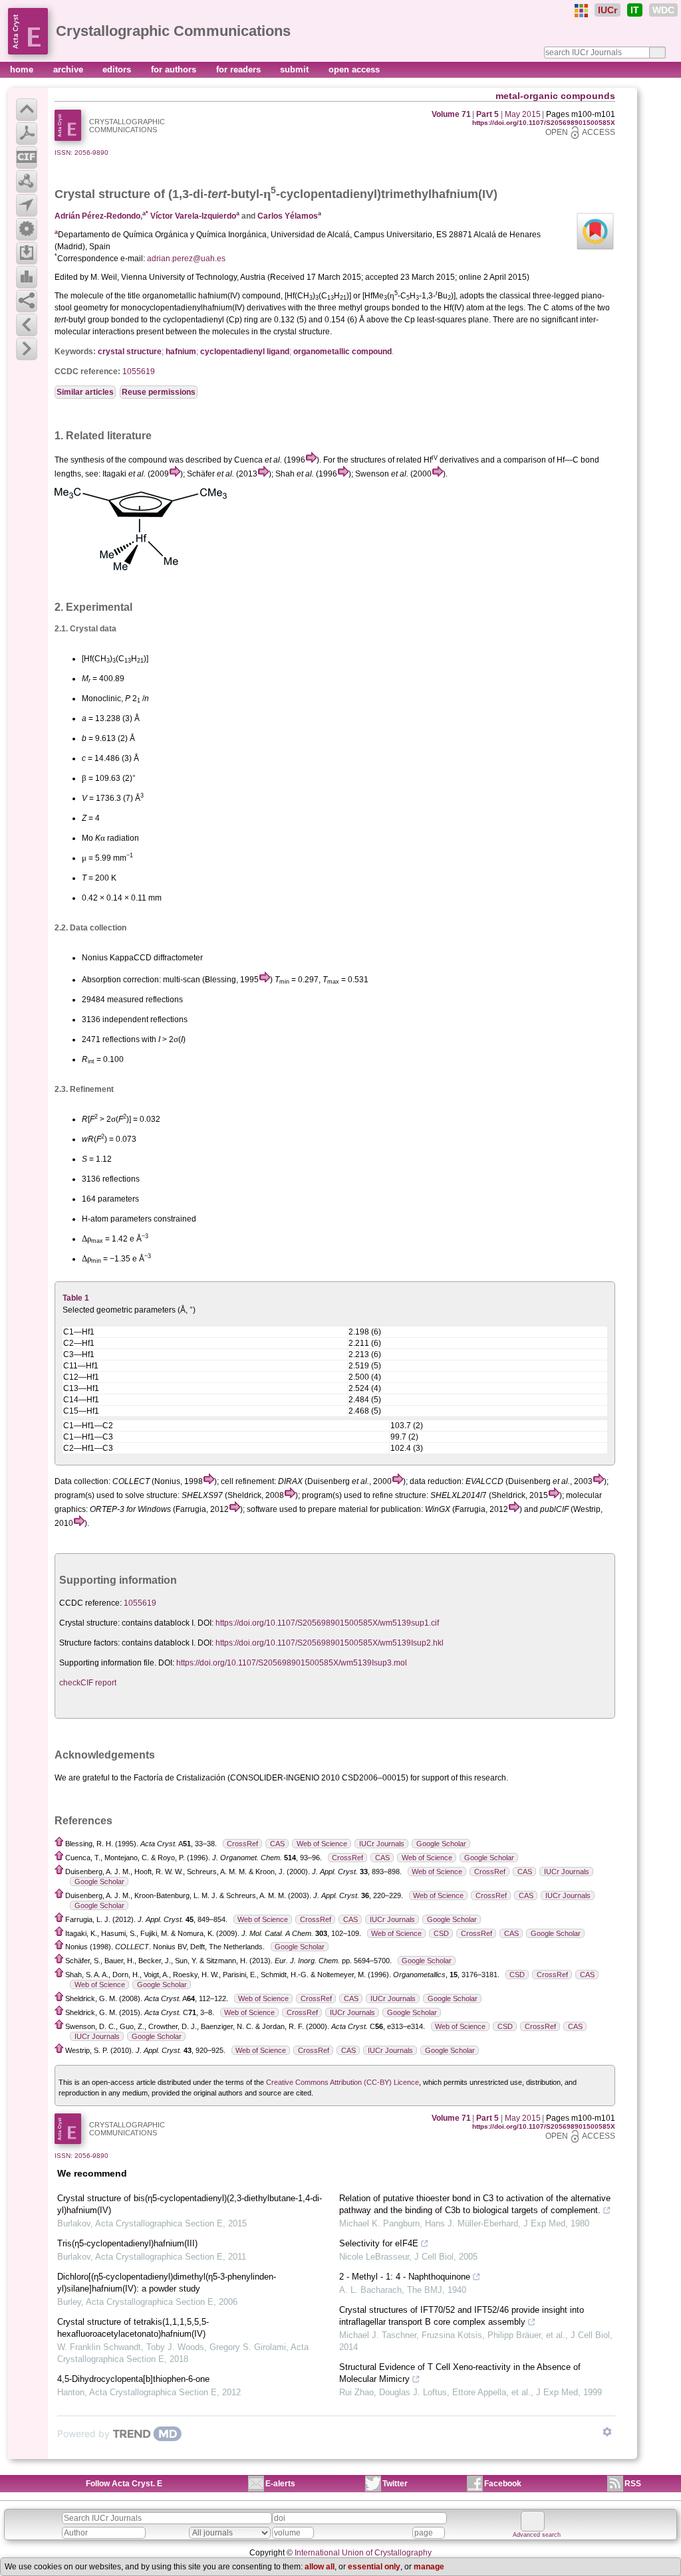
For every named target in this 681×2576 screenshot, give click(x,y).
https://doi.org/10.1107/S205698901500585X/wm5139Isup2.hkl (330, 1643)
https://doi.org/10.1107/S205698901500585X (544, 123)
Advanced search (537, 2535)
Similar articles (85, 392)
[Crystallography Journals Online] (581, 11)
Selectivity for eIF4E (379, 2243)
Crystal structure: (89, 1623)
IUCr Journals (382, 1844)
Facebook (503, 2484)
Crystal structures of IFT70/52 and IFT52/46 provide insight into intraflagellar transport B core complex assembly (462, 2316)
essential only (374, 2567)
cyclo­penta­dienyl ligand (245, 352)
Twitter (395, 2484)
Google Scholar (441, 1844)
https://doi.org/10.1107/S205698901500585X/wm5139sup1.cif (327, 1623)
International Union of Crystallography (363, 2553)
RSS (633, 2484)
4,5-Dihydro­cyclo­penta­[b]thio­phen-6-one (133, 2379)
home (23, 69)
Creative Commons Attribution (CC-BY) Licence (342, 2082)
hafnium (181, 352)
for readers (240, 69)
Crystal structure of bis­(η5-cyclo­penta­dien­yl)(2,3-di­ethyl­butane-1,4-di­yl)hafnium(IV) (190, 2204)
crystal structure (130, 352)
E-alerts (280, 2484)
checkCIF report (88, 1683)
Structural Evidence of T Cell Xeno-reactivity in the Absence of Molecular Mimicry (460, 2373)
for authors (175, 69)
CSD (441, 1933)
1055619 (139, 372)
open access (354, 69)
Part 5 (487, 114)
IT (635, 10)
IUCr (608, 10)
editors (118, 69)
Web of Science (322, 1844)
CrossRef (242, 1844)
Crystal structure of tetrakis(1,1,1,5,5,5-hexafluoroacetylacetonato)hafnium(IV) (133, 2328)
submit (296, 69)
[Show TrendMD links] (607, 2432)
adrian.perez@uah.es (186, 259)
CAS (277, 1844)
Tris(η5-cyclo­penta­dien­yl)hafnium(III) (127, 2243)
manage (429, 2567)
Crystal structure (102, 194)
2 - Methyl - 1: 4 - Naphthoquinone (405, 2277)
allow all (320, 2567)
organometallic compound (342, 352)
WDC (663, 10)
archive (69, 69)
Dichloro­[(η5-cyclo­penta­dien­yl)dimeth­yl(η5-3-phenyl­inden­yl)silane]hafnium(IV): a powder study (167, 2283)
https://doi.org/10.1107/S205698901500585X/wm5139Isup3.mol (292, 1663)
